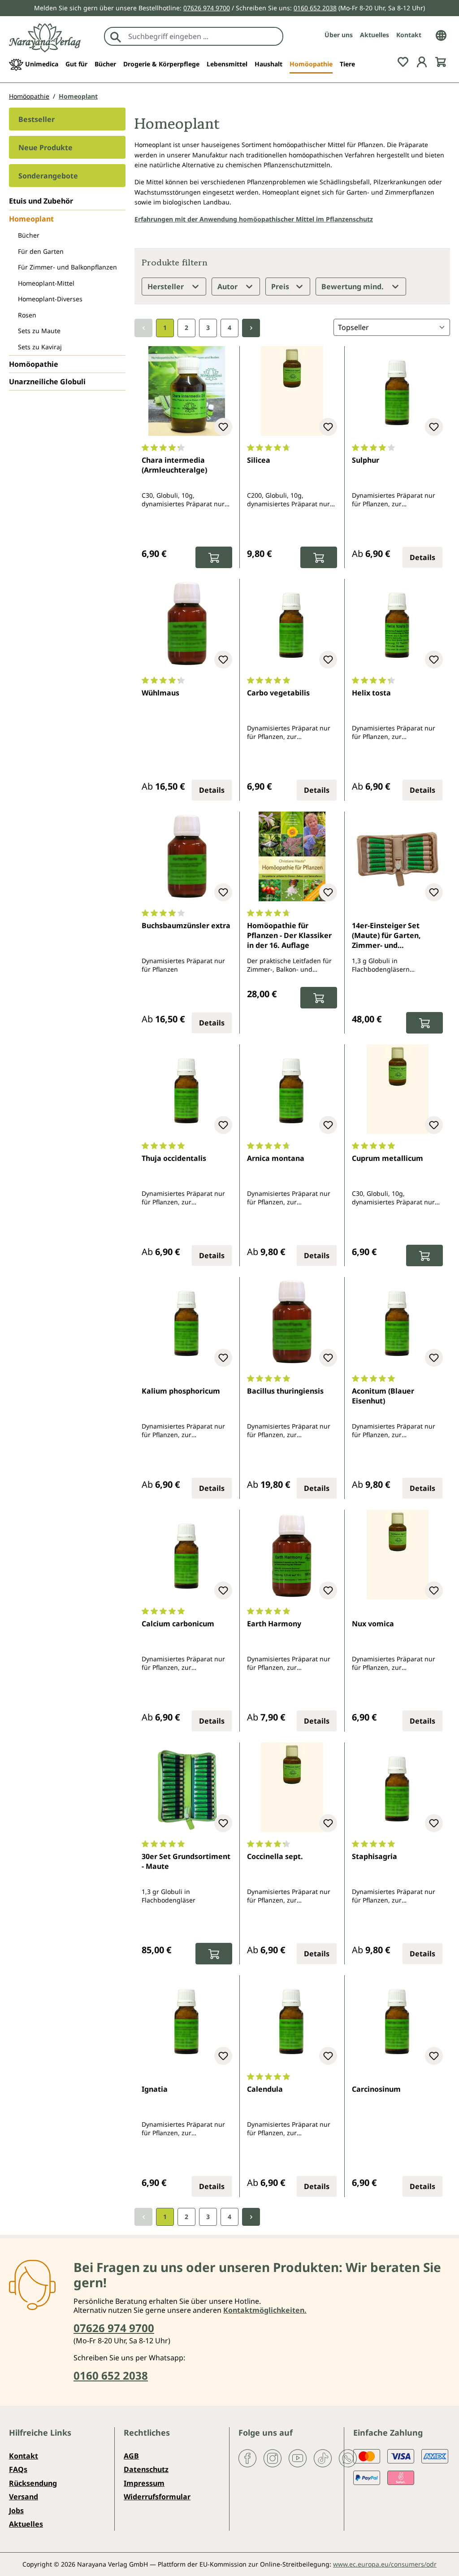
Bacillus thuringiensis (285, 1391)
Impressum (144, 2483)
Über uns (339, 35)
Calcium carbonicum (178, 1624)
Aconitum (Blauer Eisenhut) (383, 1396)
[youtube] (298, 2458)
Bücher (29, 235)
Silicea (259, 460)
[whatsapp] (348, 2458)
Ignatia (155, 2089)
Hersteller (167, 287)
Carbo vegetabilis (278, 693)
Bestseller (37, 119)
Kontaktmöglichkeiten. (265, 2310)
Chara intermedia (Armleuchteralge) (174, 465)
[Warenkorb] (441, 61)
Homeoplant (31, 219)
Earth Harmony (274, 1624)
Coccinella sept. (275, 1856)
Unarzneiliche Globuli (47, 382)
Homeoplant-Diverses (50, 299)
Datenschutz (146, 2469)
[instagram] (273, 2458)
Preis (281, 287)
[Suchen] (116, 36)
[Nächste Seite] (251, 328)
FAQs (18, 2469)
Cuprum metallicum (388, 1158)
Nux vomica (373, 1624)
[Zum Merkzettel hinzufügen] (223, 427)
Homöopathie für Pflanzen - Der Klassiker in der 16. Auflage (289, 936)
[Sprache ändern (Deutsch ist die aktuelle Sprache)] (441, 35)
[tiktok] (323, 2458)
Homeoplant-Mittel (46, 283)
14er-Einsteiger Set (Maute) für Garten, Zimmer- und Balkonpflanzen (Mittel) (394, 936)
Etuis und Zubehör (41, 201)
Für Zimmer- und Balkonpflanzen (67, 267)
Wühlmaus (160, 693)
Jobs (16, 2511)
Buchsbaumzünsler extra (186, 925)
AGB (131, 2456)
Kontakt (409, 35)
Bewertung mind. (353, 287)
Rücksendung (33, 2483)
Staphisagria (375, 1856)
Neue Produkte (45, 148)
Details (422, 557)
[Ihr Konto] (422, 61)
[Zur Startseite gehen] (45, 38)
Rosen (27, 315)
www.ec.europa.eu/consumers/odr (385, 2564)
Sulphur (366, 460)
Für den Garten (41, 251)
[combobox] (203, 36)
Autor (228, 287)
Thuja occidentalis (174, 1158)
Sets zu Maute (39, 331)
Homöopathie (34, 364)
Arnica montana (276, 1158)
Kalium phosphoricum (181, 1391)
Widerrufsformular (157, 2497)
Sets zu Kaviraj (40, 347)
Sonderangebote (48, 176)
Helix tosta (371, 693)
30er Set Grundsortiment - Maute (186, 1861)
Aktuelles (375, 35)
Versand (24, 2497)
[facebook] (247, 2458)
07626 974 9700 (207, 8)
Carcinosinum (376, 2089)
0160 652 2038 (315, 8)
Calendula (265, 2089)
